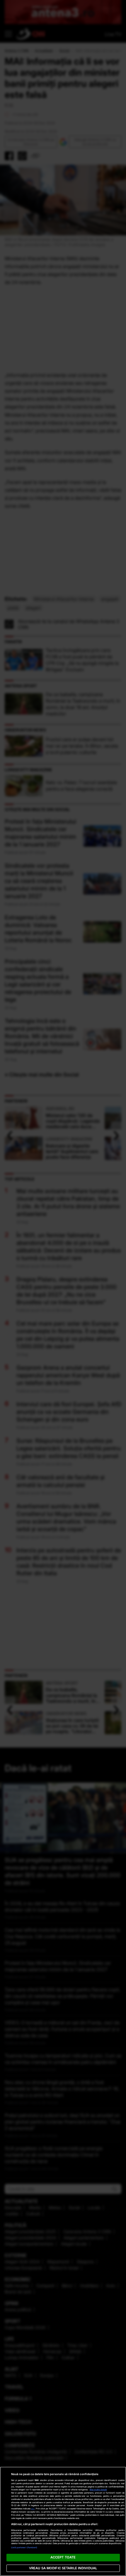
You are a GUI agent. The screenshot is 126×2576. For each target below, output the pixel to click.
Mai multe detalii (98, 2490)
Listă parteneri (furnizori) (24, 2547)
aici (33, 2509)
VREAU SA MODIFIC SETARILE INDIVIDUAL (63, 2568)
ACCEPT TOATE (63, 2557)
